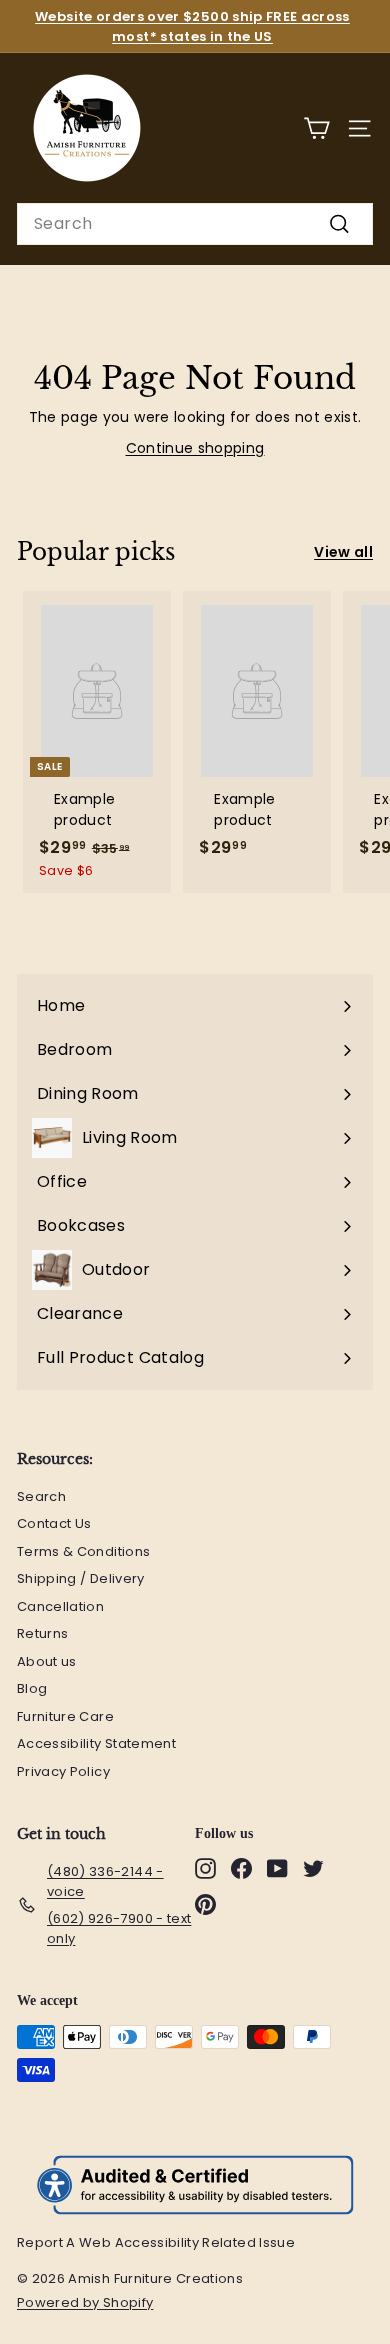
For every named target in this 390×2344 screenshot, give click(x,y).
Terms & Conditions (83, 1551)
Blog (32, 1688)
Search (41, 1496)
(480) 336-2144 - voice (105, 1881)
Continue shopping (195, 448)
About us (47, 1661)
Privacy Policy (63, 1771)
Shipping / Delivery (81, 1578)
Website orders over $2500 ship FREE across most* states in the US (192, 26)
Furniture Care (65, 1716)
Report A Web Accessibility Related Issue (156, 2242)
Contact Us (54, 1523)
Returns (42, 1633)
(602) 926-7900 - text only (119, 1928)
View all (343, 552)
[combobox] (195, 224)
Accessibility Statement (96, 1743)
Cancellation (60, 1606)
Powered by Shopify (95, 2303)
